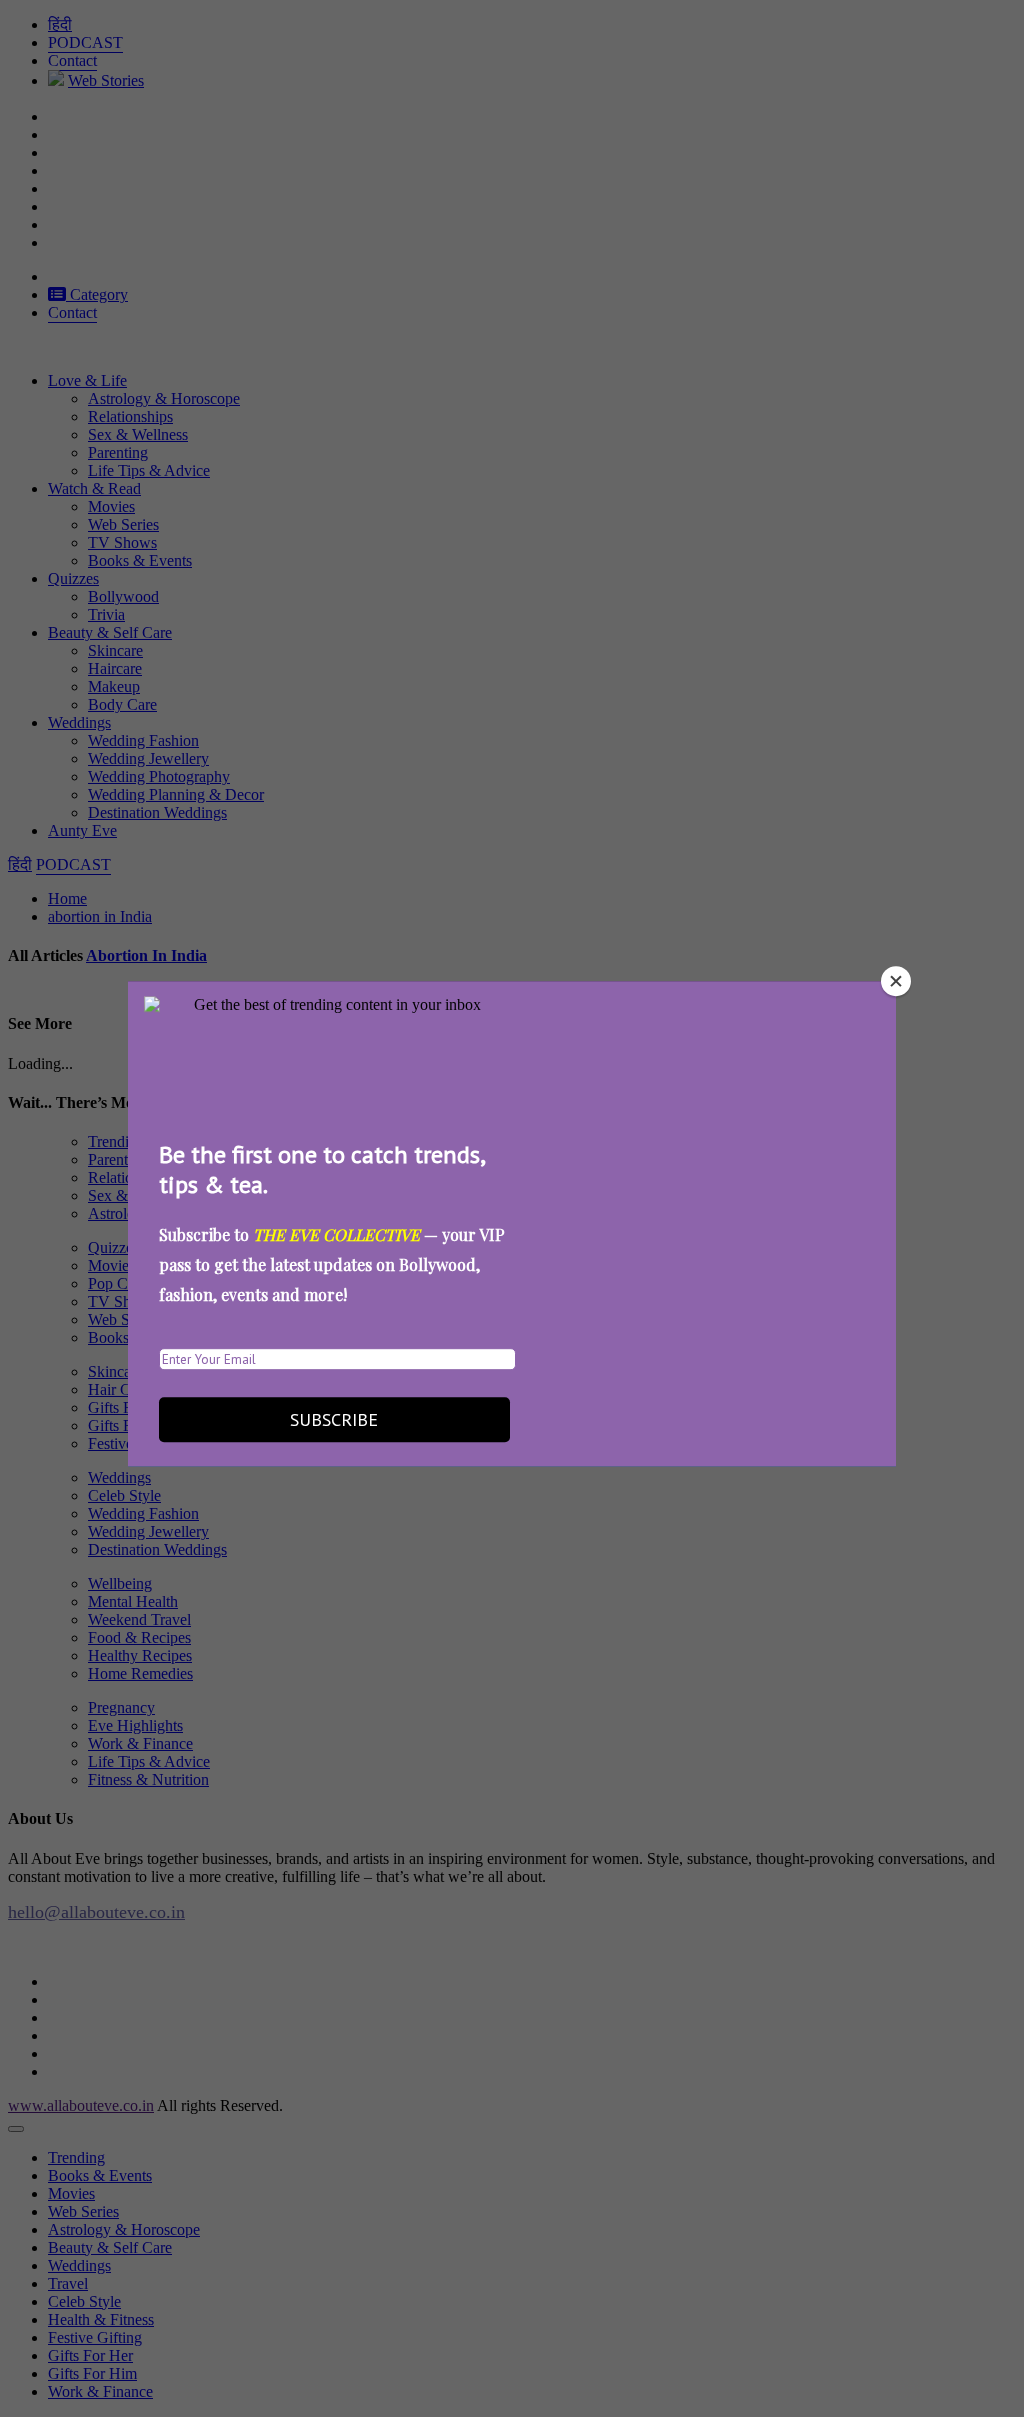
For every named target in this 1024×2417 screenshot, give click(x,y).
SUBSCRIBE (334, 1419)
